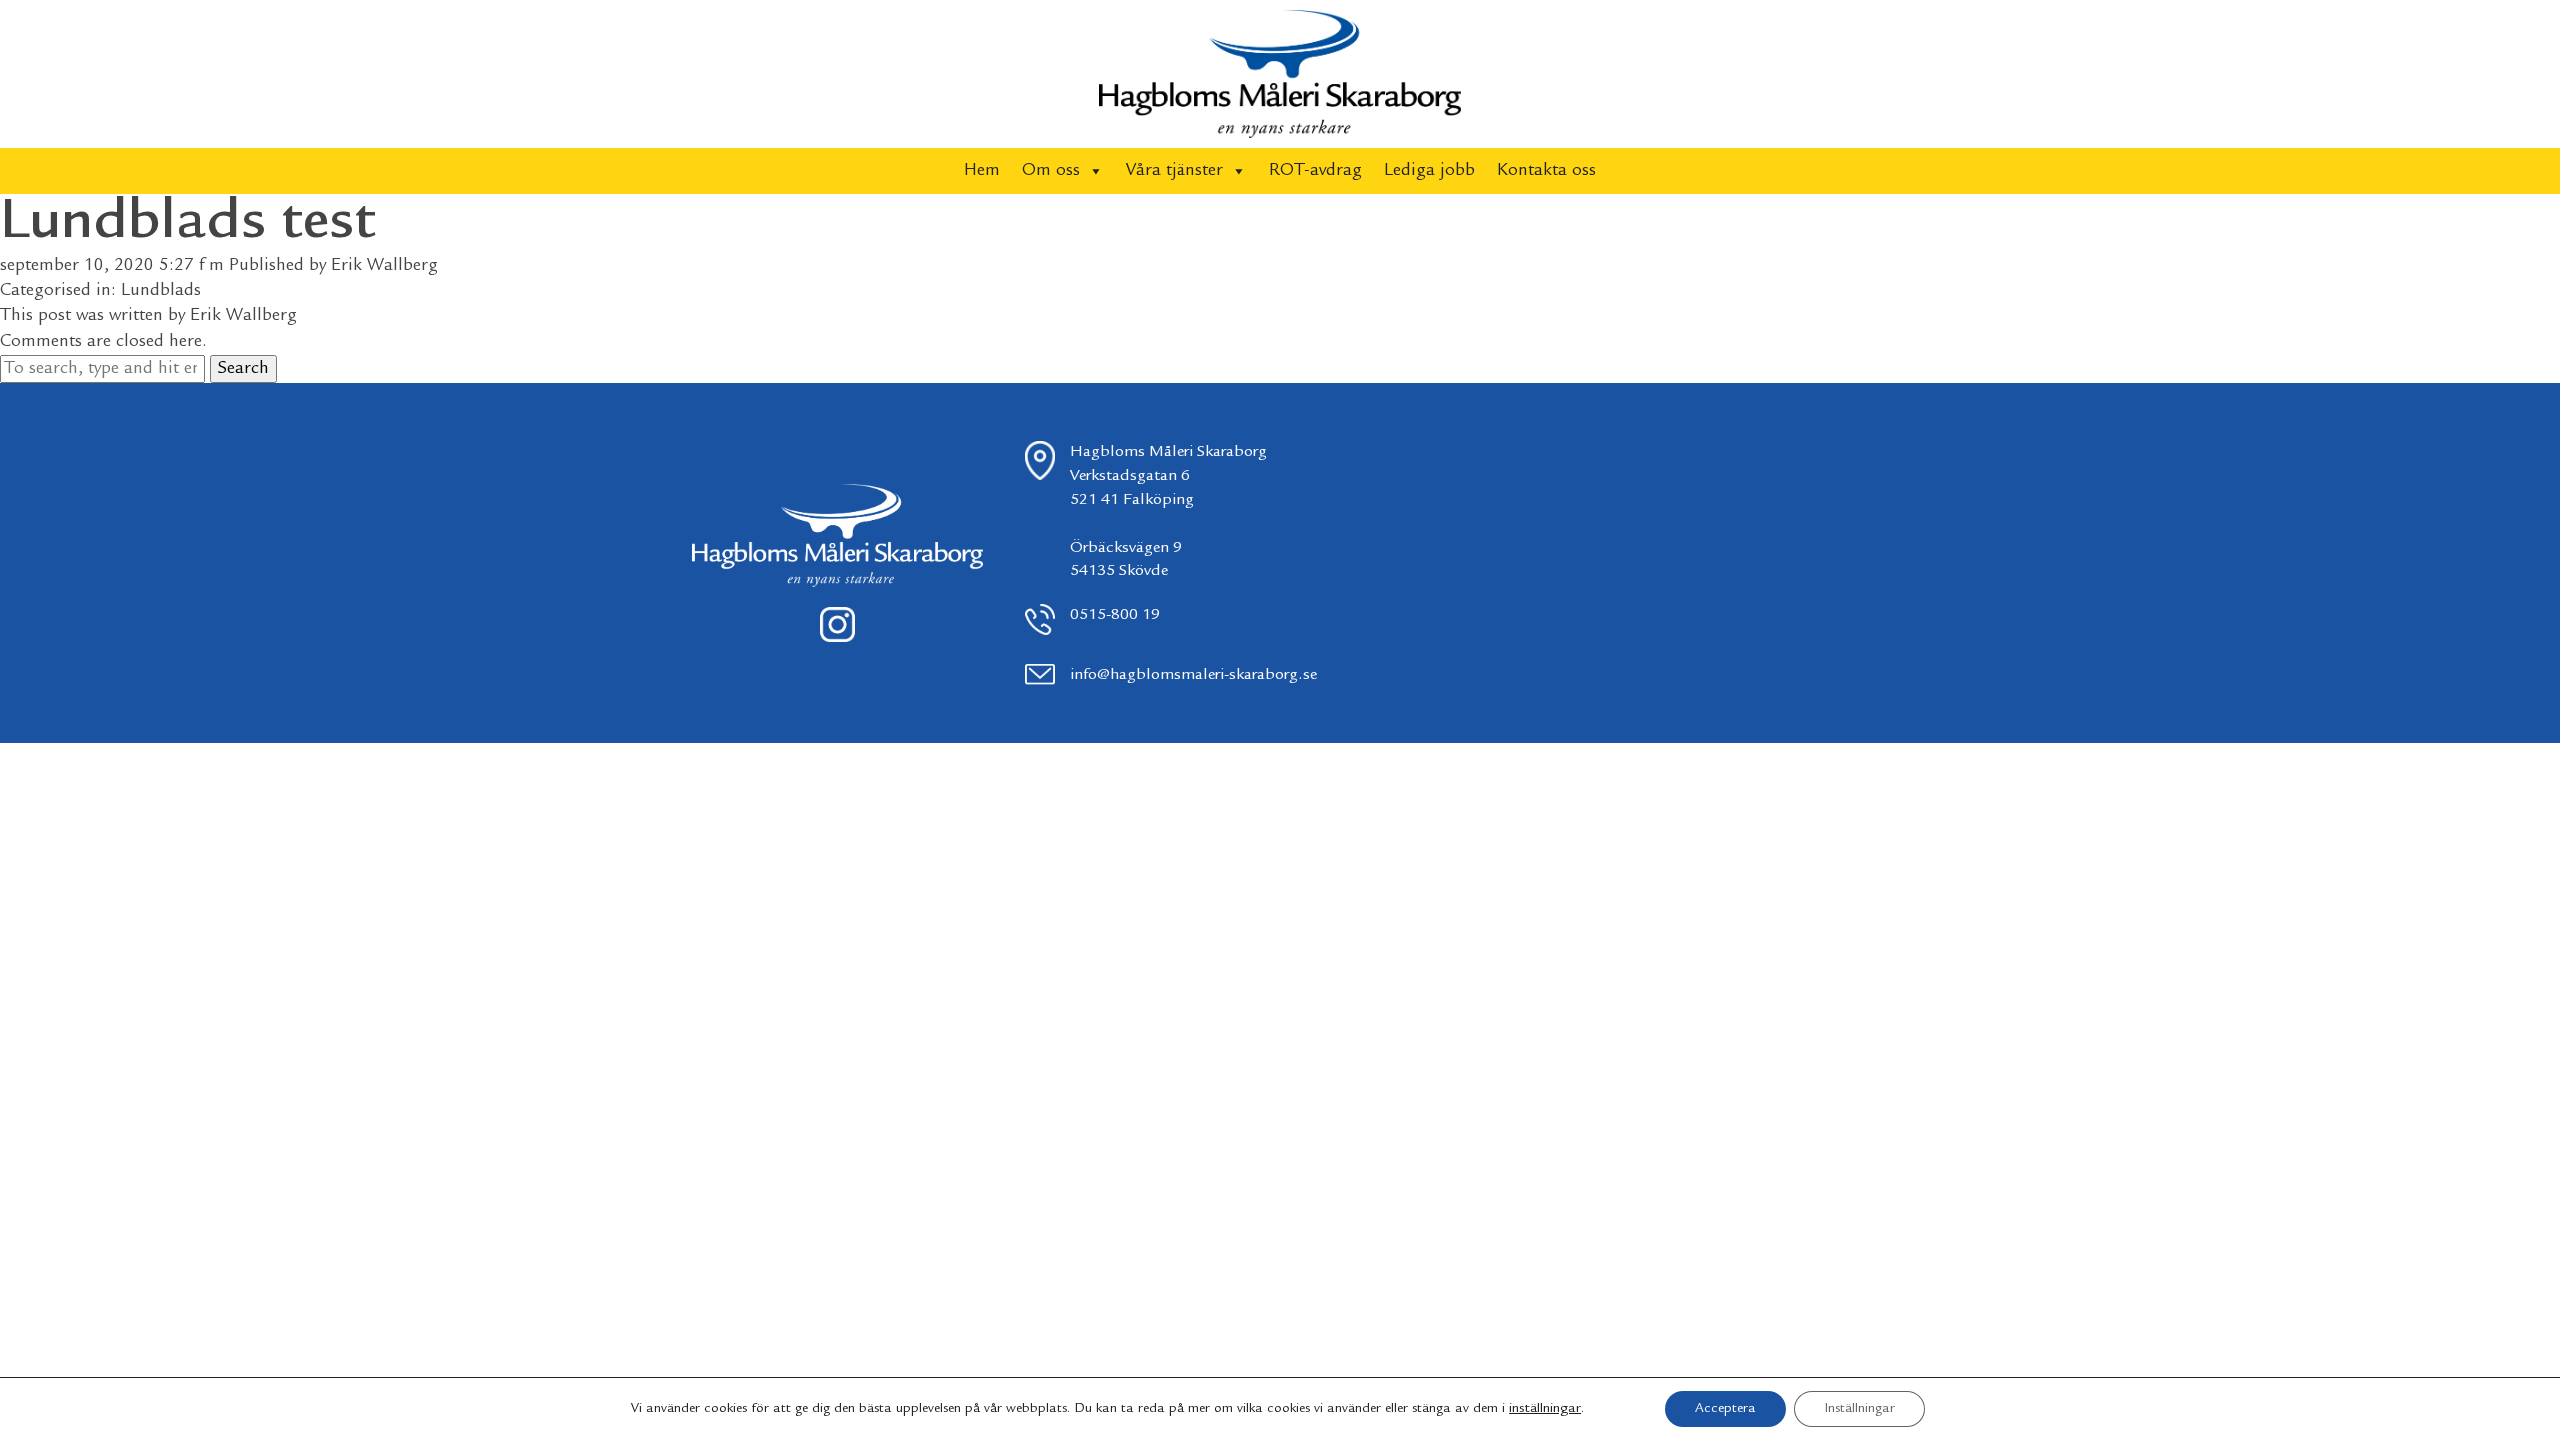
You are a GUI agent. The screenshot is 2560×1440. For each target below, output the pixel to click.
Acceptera (1725, 1409)
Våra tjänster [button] (1174, 171)
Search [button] (243, 369)
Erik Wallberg (384, 266)
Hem (982, 171)
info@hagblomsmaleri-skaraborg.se (1193, 675)
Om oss (1051, 171)
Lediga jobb (1429, 171)
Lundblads (161, 291)
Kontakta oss (1546, 171)
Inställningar (1859, 1409)
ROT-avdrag (1315, 171)
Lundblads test (187, 224)
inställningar (1545, 1409)
